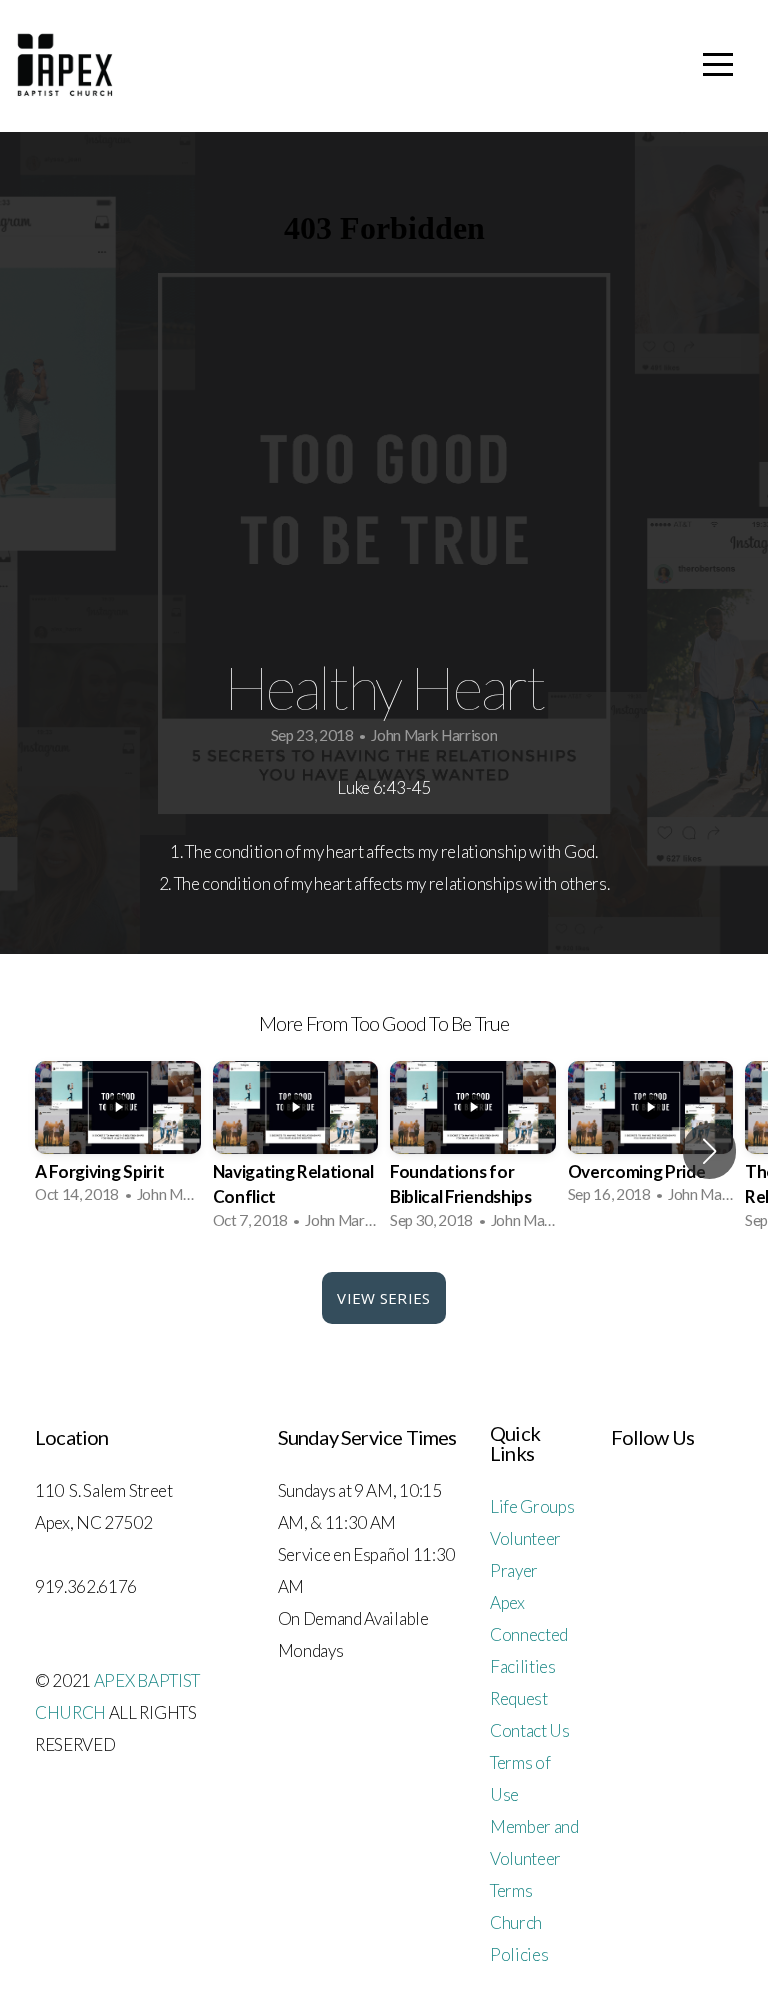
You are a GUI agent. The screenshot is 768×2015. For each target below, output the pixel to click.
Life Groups (532, 1506)
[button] (709, 1151)
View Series (383, 1298)
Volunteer (525, 1538)
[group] (118, 1139)
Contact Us (530, 1730)
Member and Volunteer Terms (534, 1858)
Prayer (514, 1570)
